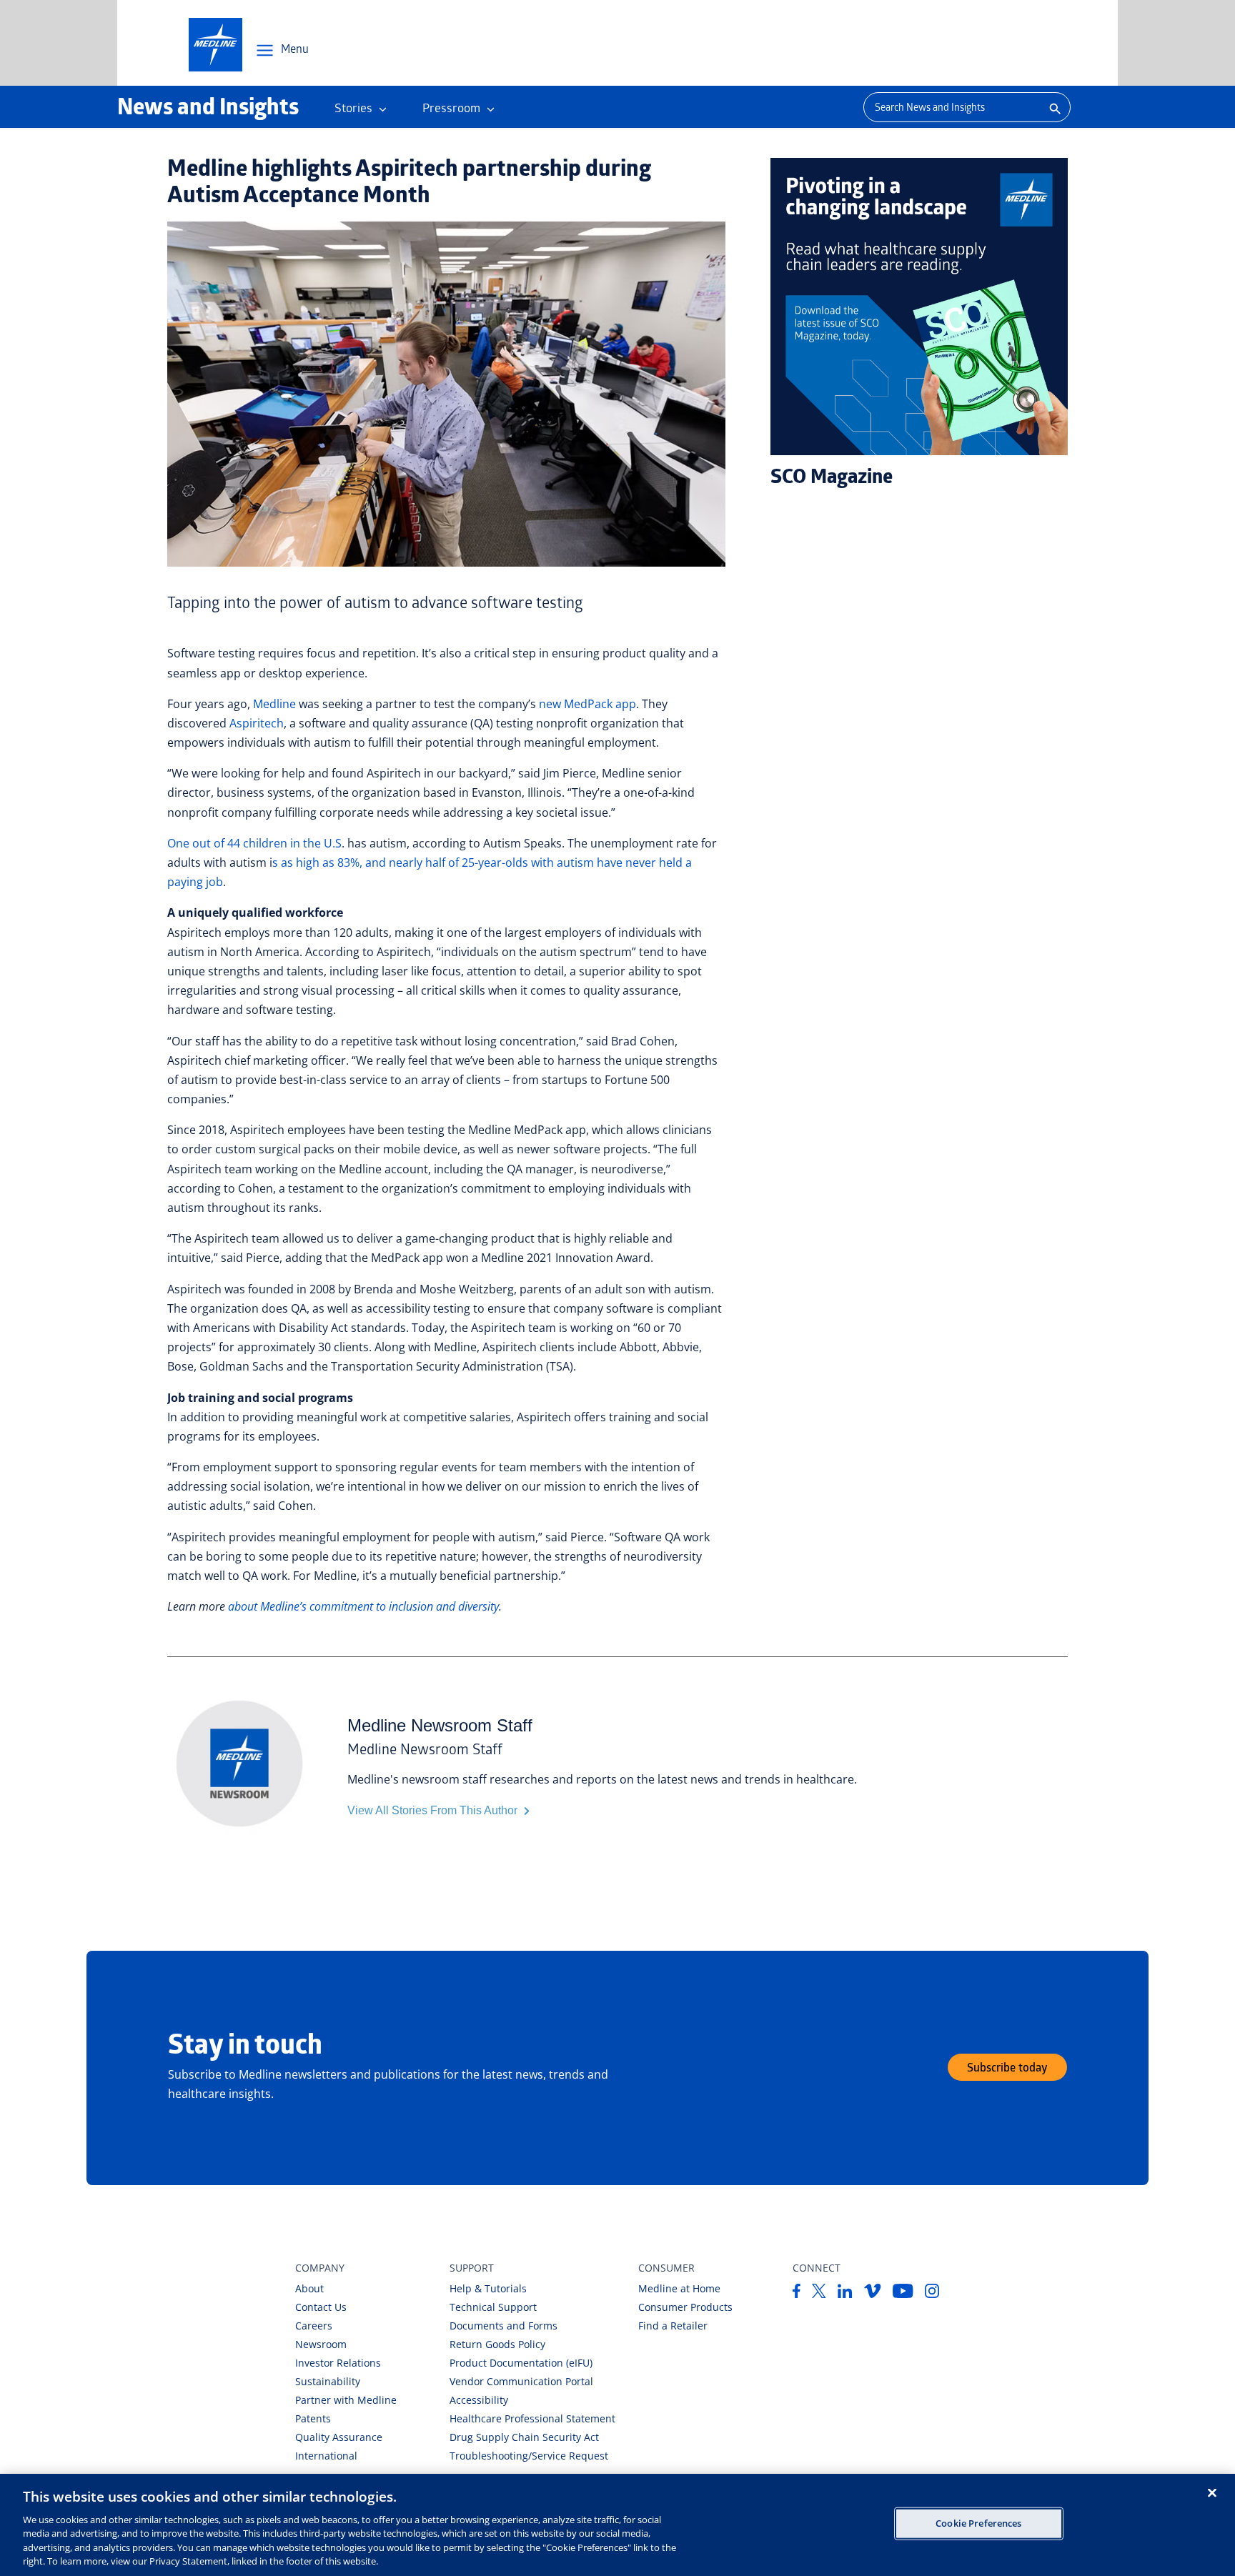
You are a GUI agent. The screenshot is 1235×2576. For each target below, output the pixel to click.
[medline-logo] (215, 45)
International (326, 2456)
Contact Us (321, 2307)
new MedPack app (587, 704)
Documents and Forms (504, 2326)
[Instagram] (932, 2294)
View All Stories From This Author (434, 1810)
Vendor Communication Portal (521, 2381)
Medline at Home (679, 2288)
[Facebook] (797, 2294)
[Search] (1053, 107)
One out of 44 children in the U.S (254, 843)
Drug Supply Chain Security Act (524, 2437)
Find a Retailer (673, 2326)
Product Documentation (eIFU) (521, 2363)
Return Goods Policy (497, 2344)
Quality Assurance (339, 2437)
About (309, 2288)
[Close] (1212, 2492)
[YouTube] (903, 2294)
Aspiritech (257, 723)
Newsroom (321, 2344)
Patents (313, 2418)
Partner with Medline (346, 2400)
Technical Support (493, 2307)
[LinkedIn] (845, 2294)
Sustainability (328, 2381)
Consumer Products (685, 2307)
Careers (314, 2326)
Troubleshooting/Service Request (529, 2456)
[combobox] (951, 107)
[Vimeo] (873, 2294)
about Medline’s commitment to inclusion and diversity (363, 1606)
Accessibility (479, 2400)
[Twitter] (819, 2294)
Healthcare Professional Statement (532, 2418)
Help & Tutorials (488, 2288)
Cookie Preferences (978, 2523)
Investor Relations (338, 2363)
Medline (274, 704)
